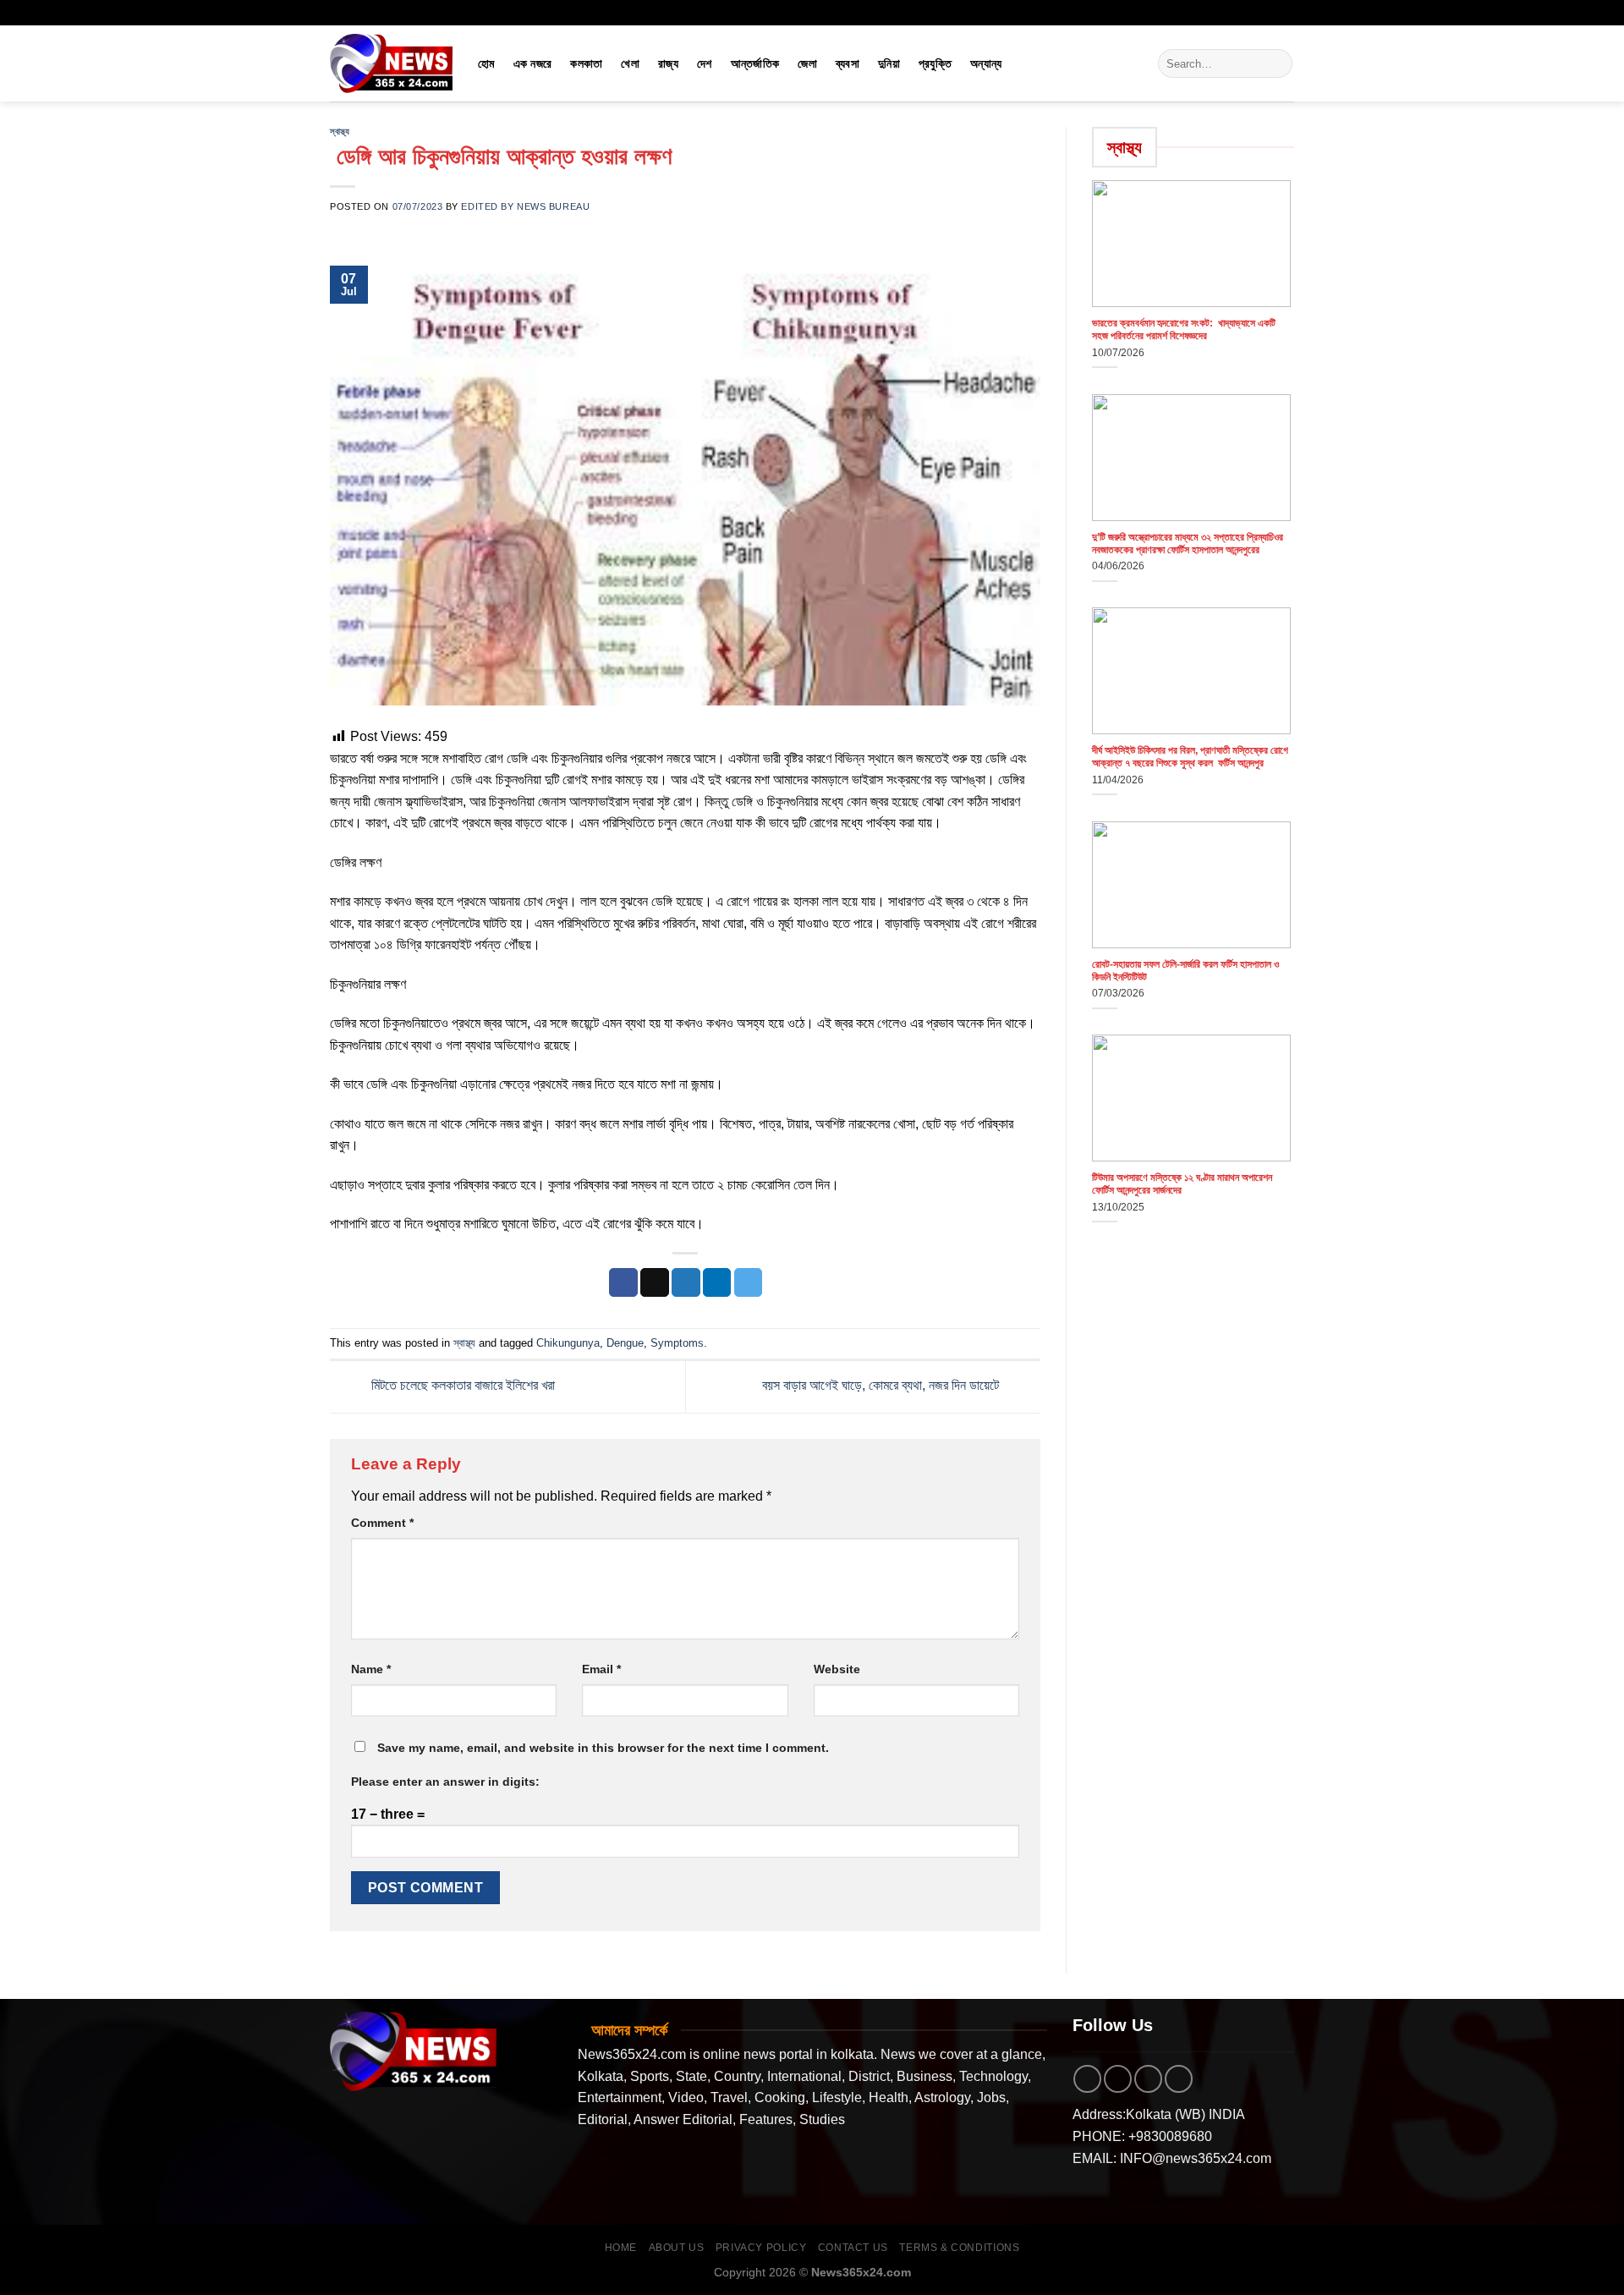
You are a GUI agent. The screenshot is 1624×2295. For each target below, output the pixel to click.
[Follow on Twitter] (1270, 13)
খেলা (630, 63)
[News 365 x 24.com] (391, 63)
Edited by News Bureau (525, 206)
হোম (486, 63)
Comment (382, 1523)
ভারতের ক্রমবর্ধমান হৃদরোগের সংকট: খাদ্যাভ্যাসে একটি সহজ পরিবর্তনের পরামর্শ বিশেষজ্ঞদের (1184, 329)
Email (601, 1669)
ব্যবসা (848, 63)
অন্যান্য (986, 63)
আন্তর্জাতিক (755, 63)
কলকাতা (586, 63)
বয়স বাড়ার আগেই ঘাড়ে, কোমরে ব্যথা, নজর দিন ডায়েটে (882, 1385)
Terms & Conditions (959, 2248)
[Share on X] (655, 1282)
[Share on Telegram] (749, 1282)
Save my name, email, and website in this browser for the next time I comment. (603, 1748)
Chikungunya (568, 1343)
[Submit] (1277, 63)
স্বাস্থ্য (340, 131)
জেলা (807, 63)
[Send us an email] (1286, 13)
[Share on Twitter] (686, 1282)
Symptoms (677, 1343)
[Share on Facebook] (623, 1282)
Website (837, 1669)
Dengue (625, 1343)
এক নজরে (533, 63)
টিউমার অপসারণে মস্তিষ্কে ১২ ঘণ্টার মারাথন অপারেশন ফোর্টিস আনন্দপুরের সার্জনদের (1182, 1184)
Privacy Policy (761, 2248)
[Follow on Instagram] (1254, 13)
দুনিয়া (889, 63)
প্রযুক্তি (935, 63)
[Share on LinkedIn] (717, 1282)
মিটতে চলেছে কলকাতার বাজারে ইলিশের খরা (461, 1385)
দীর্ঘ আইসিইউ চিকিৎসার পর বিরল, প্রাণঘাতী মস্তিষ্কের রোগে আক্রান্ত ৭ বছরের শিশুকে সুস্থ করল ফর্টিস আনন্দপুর (1190, 757)
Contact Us (853, 2248)
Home (621, 2248)
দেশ (705, 63)
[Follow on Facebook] (1237, 13)
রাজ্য (668, 63)
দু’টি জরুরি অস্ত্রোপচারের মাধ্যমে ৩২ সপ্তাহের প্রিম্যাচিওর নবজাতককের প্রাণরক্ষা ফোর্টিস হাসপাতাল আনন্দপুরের (1188, 544)
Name (371, 1669)
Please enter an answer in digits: (445, 1782)
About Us (677, 2248)
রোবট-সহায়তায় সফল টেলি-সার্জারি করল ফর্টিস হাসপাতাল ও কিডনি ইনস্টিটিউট (1185, 971)
